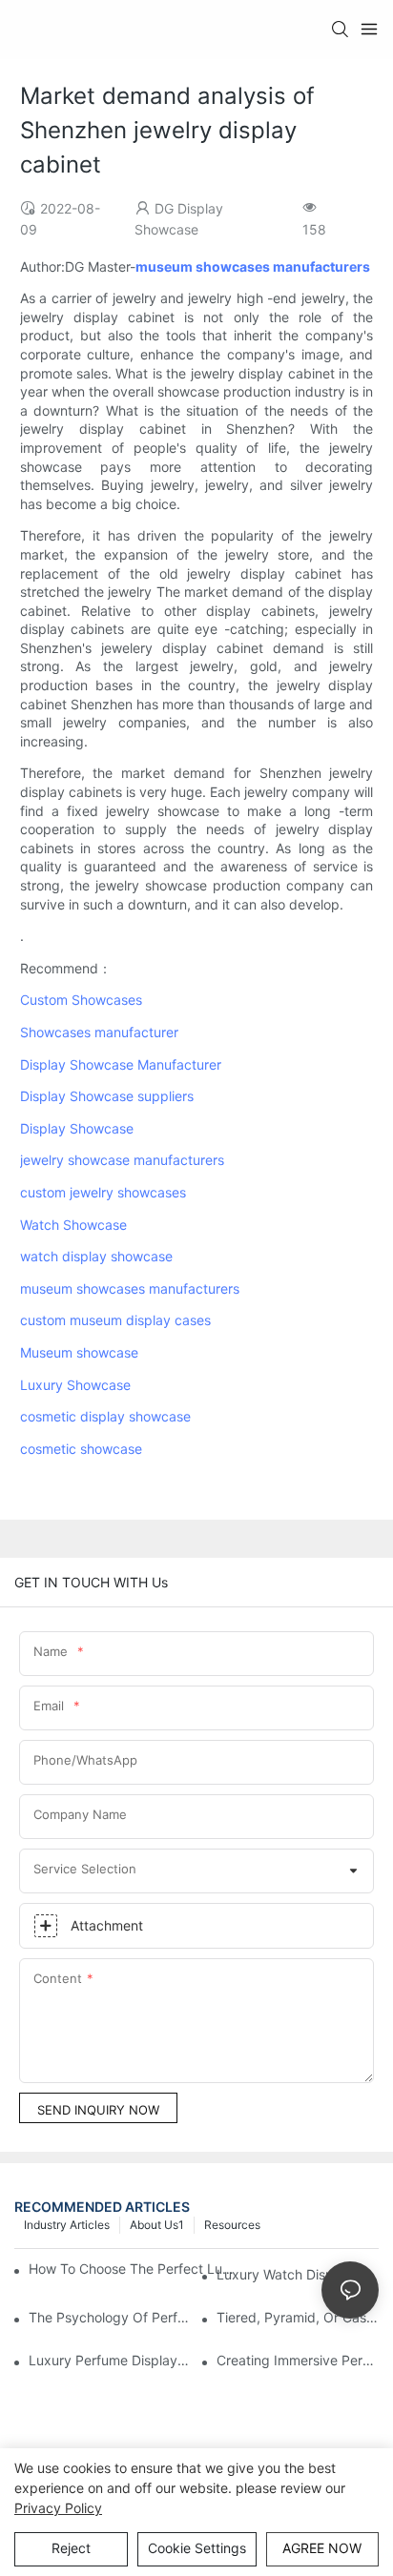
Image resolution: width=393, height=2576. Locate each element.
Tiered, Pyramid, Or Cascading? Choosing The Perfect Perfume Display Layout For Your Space (298, 2317)
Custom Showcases (81, 1000)
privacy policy (58, 2508)
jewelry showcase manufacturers (122, 1160)
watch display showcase (96, 1256)
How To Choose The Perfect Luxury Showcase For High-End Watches (133, 2269)
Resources (232, 2225)
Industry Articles (67, 2225)
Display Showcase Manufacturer (121, 1064)
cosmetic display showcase (105, 1416)
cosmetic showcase (81, 1449)
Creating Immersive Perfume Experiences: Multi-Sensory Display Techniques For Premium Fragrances (298, 2360)
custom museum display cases (115, 1320)
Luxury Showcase (75, 1385)
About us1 (157, 2225)
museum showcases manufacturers (130, 1288)
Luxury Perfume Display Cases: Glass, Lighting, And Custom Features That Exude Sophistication (110, 2360)
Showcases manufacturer (99, 1032)
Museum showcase (79, 1352)
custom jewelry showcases (103, 1192)
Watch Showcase (73, 1225)
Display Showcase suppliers (107, 1096)
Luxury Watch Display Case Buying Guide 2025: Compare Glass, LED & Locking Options (298, 2274)
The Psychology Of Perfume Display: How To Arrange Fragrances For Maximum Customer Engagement (110, 2317)
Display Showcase (77, 1128)
